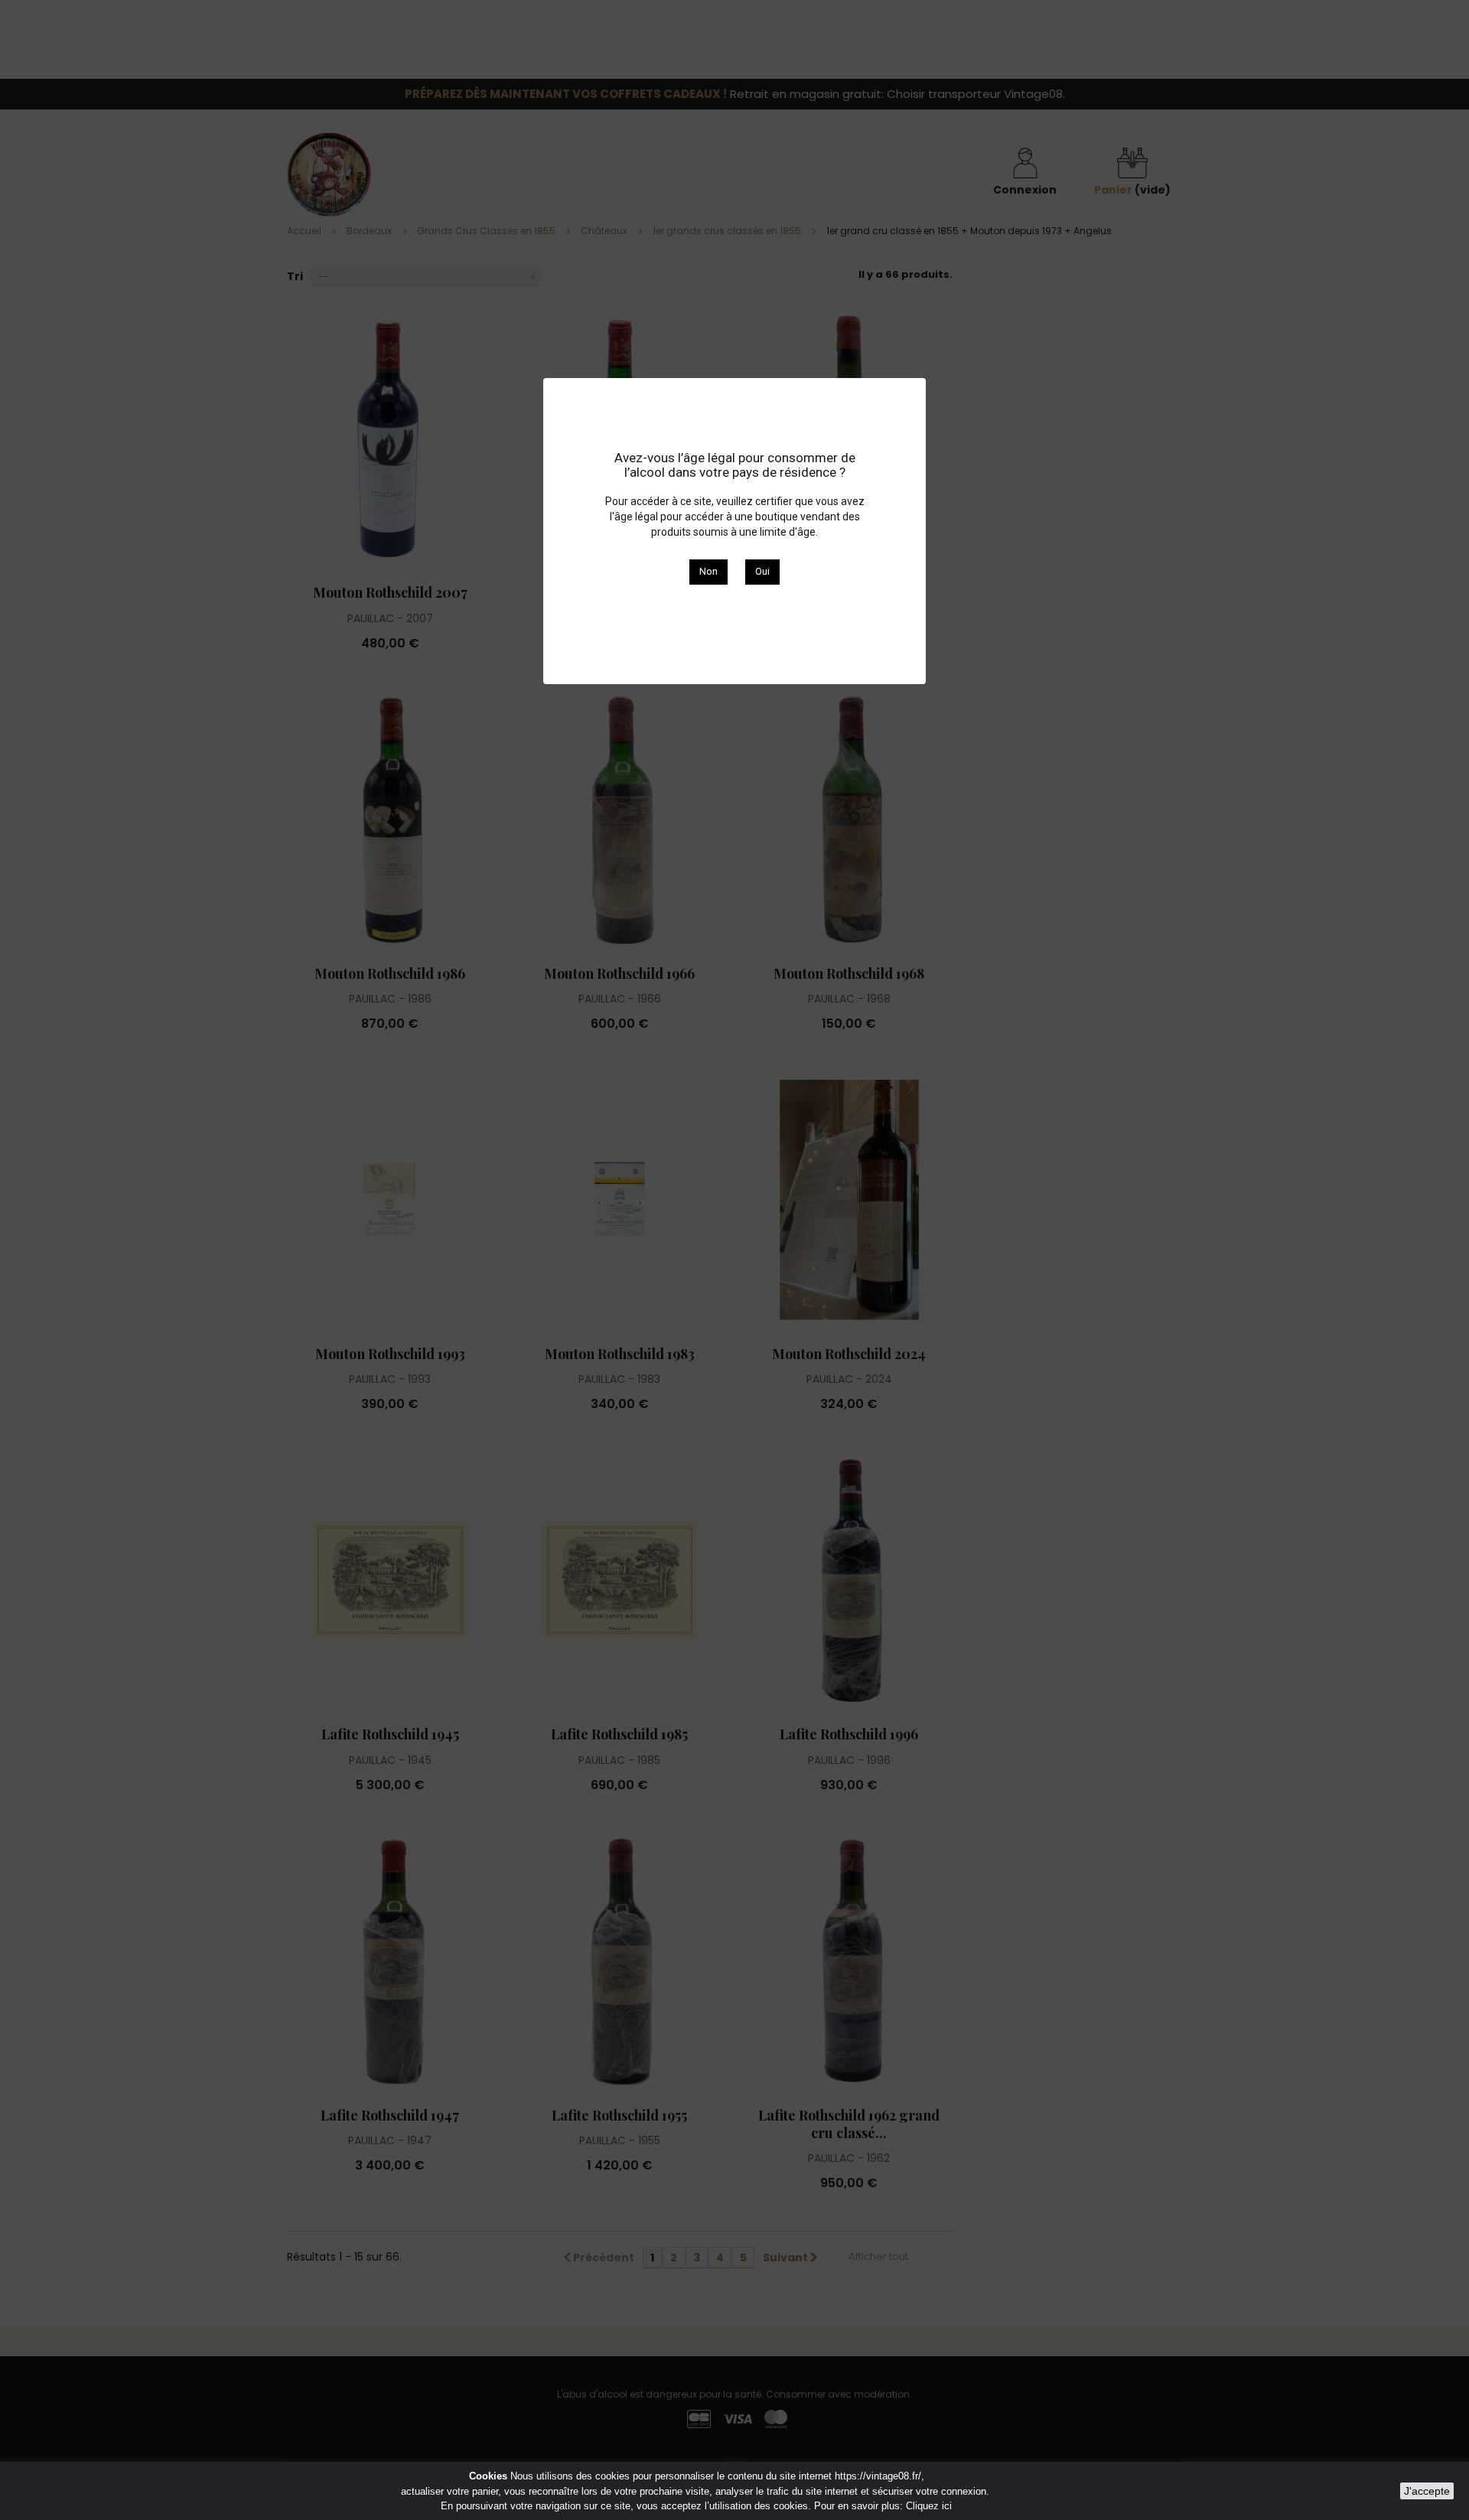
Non (708, 571)
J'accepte (1427, 2491)
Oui (762, 571)
